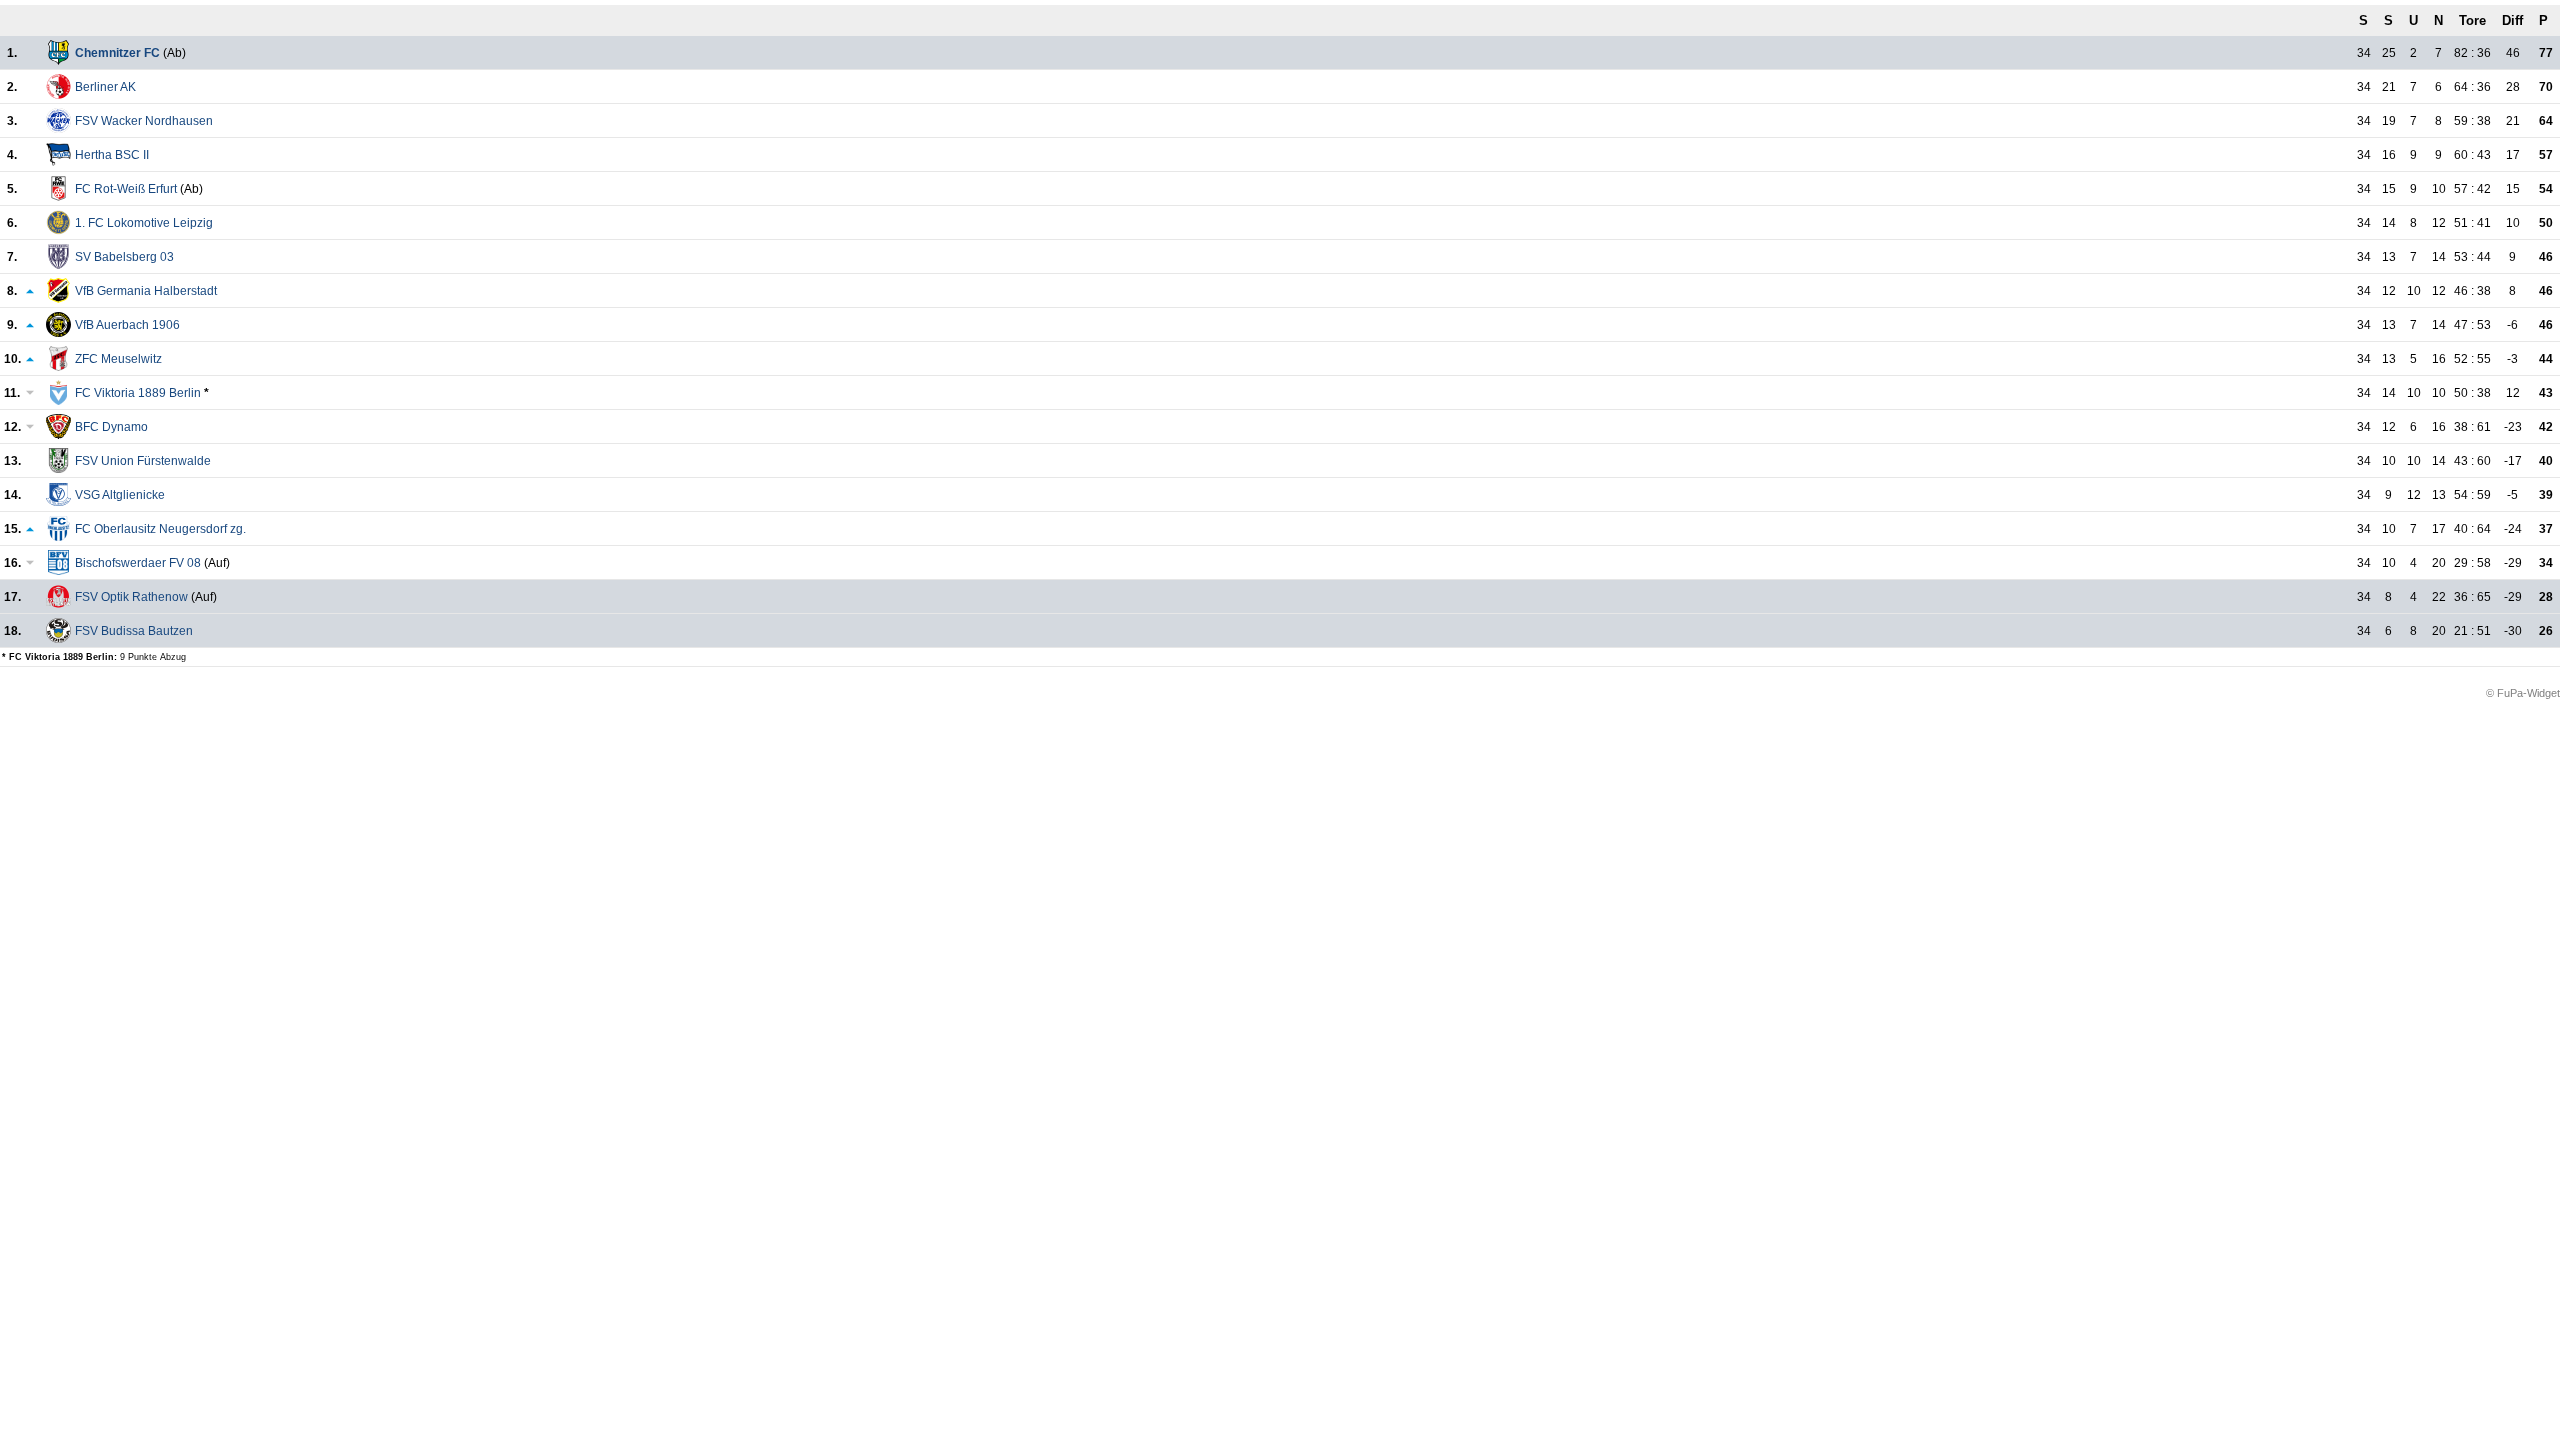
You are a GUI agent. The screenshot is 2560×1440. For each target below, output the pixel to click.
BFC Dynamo (111, 427)
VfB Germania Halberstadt (146, 291)
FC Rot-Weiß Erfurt (126, 189)
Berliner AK (105, 87)
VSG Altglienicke (120, 495)
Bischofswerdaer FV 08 (138, 563)
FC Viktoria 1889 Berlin (138, 393)
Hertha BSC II (112, 155)
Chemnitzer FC (117, 53)
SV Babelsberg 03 (124, 257)
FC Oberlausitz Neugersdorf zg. (160, 529)
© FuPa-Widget (2523, 693)
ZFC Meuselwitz (118, 359)
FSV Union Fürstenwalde (143, 461)
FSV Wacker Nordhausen (144, 121)
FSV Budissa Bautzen (134, 631)
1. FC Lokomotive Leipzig (144, 223)
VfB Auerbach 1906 (127, 325)
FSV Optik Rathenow (131, 597)
